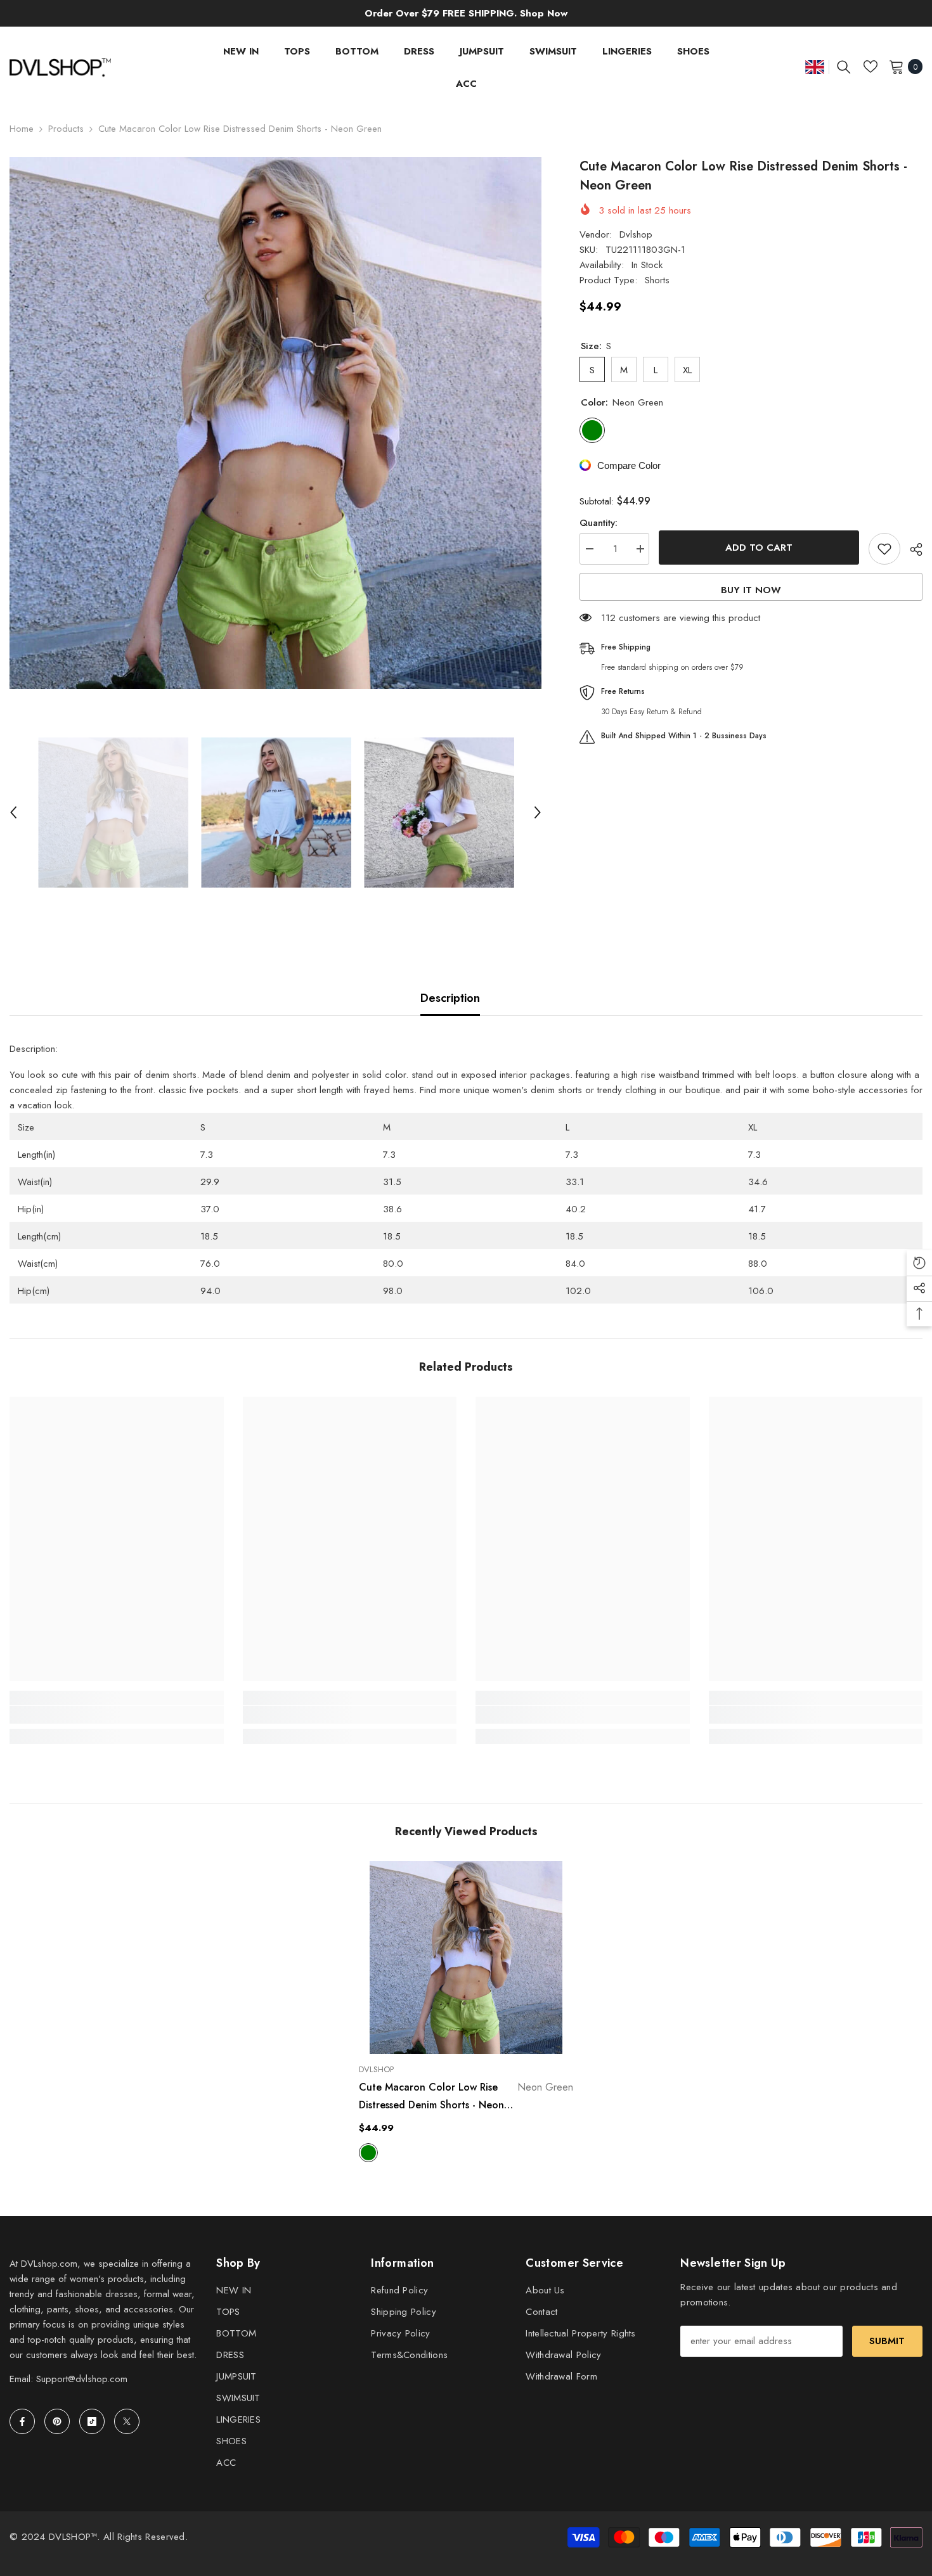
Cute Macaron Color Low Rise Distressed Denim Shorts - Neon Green (466, 2097)
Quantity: (599, 523)
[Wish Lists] (871, 67)
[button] (13, 812)
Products (66, 129)
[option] (275, 423)
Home (22, 129)
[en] (815, 67)
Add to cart (759, 548)
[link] (117, 1715)
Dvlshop (636, 234)
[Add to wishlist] (884, 549)
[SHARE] (911, 549)
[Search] (844, 67)
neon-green (368, 2153)
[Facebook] (22, 2421)
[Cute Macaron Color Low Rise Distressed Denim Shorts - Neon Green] (466, 1958)
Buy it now (751, 590)
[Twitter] (127, 2421)
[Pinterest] (57, 2421)
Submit (887, 2341)
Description (450, 998)
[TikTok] (92, 2421)
